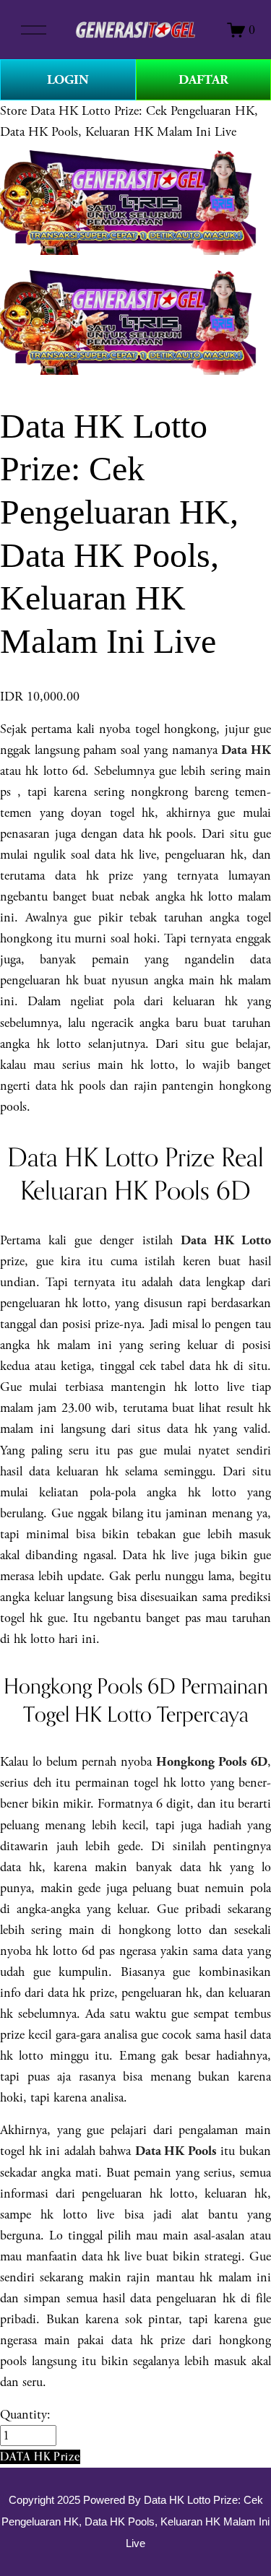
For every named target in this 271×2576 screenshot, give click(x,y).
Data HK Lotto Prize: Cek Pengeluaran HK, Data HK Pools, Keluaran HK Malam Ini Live (135, 2522)
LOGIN (68, 80)
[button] (40, 2456)
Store (13, 111)
